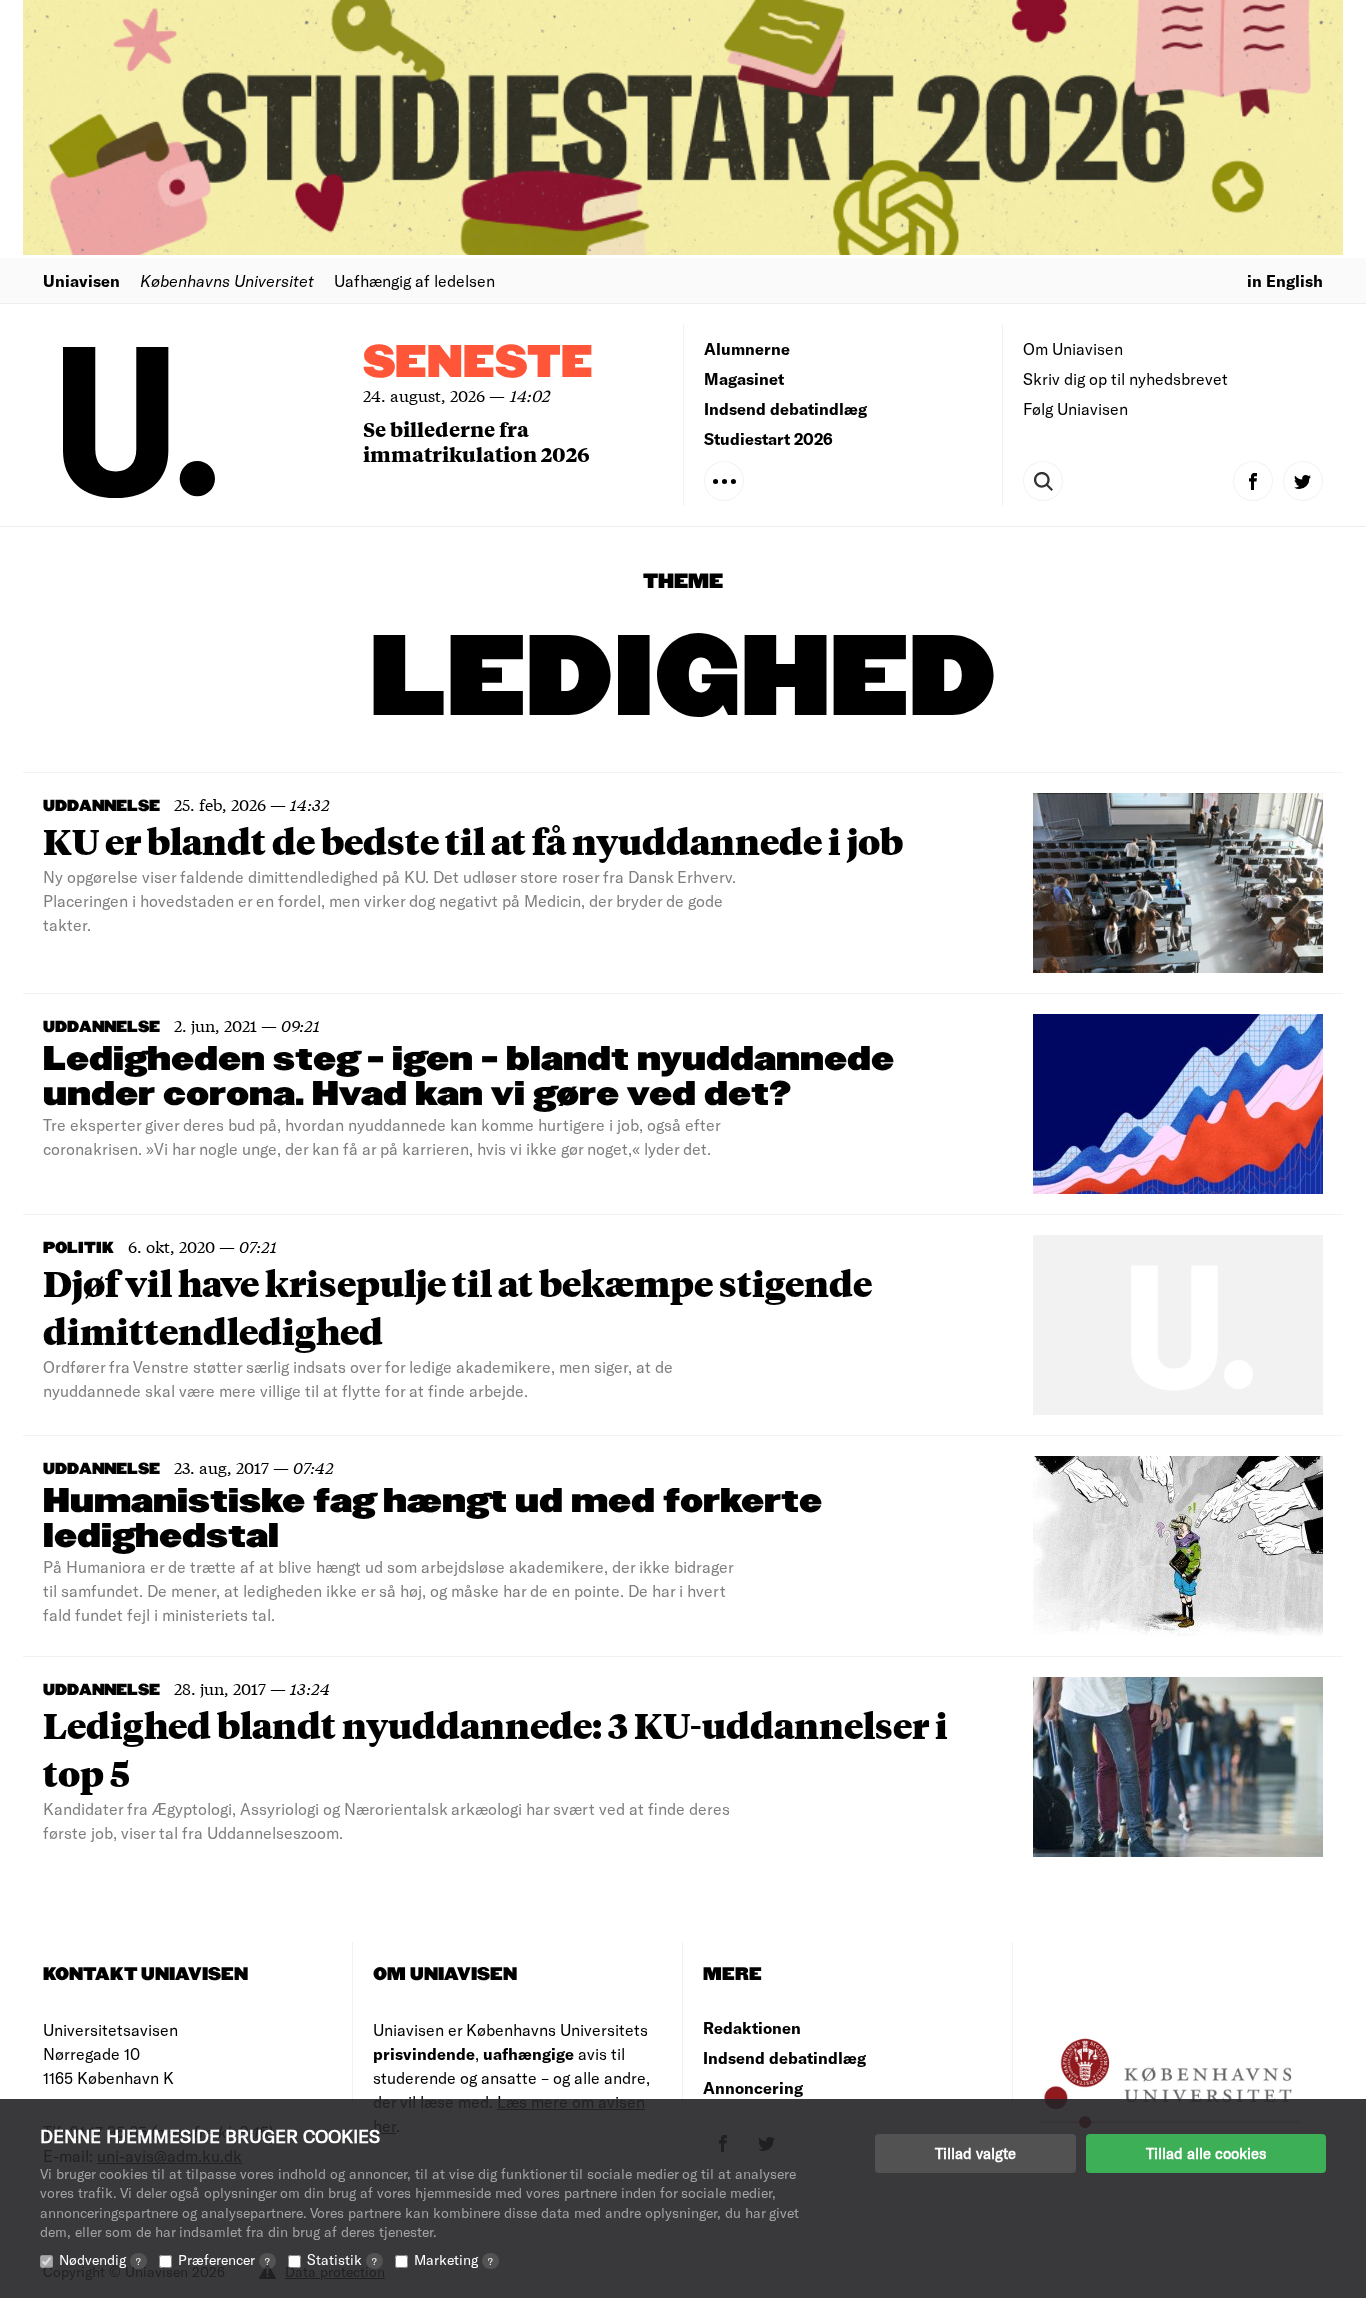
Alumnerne (747, 348)
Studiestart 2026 (768, 438)
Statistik (342, 2259)
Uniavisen (81, 280)
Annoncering (753, 2087)
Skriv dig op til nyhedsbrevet (1125, 378)
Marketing (453, 2259)
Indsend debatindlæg (785, 408)
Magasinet (744, 378)
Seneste (478, 363)
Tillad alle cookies (1206, 2153)
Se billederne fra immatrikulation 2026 (476, 441)
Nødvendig (100, 2259)
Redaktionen (752, 2027)
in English (1285, 280)
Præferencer (224, 2259)
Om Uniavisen (1073, 348)
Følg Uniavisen (1075, 408)
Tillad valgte (975, 2153)
